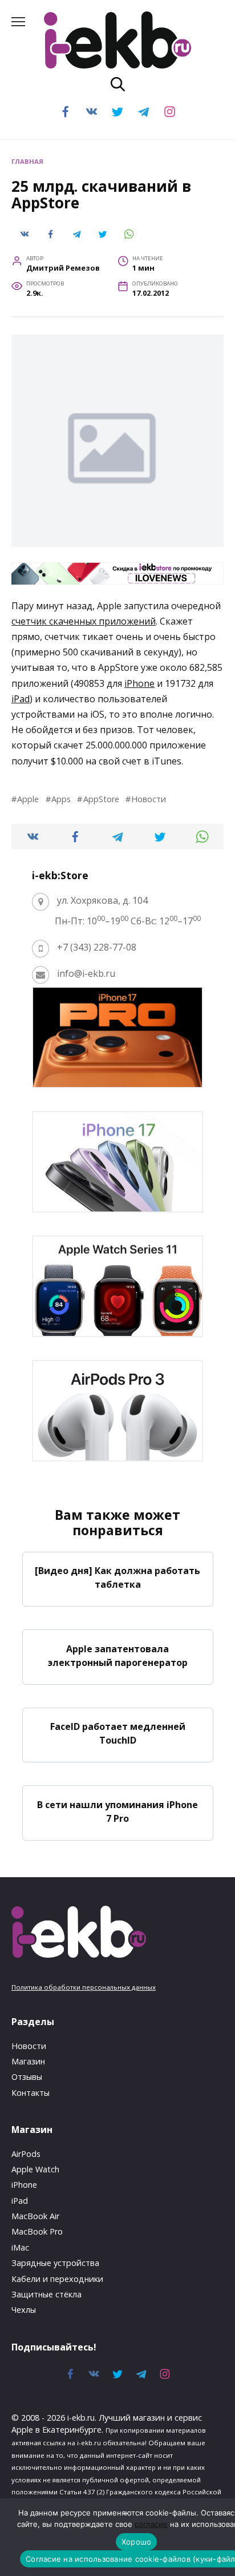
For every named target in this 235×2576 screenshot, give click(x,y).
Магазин (28, 2061)
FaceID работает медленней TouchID (118, 1733)
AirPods (26, 2154)
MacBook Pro (37, 2231)
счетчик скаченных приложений (84, 621)
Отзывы (27, 2077)
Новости (149, 799)
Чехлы (24, 2310)
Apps (61, 799)
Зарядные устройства (55, 2263)
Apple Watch (35, 2169)
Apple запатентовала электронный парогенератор (118, 1655)
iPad (21, 699)
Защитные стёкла (46, 2294)
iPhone (139, 683)
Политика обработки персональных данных (84, 1987)
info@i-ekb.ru (86, 973)
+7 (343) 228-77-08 (97, 947)
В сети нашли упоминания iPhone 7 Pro (117, 1811)
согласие (151, 2524)
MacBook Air (35, 2216)
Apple (28, 799)
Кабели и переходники (57, 2279)
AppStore (101, 799)
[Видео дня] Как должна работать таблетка (117, 1577)
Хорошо (137, 2542)
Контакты (31, 2093)
